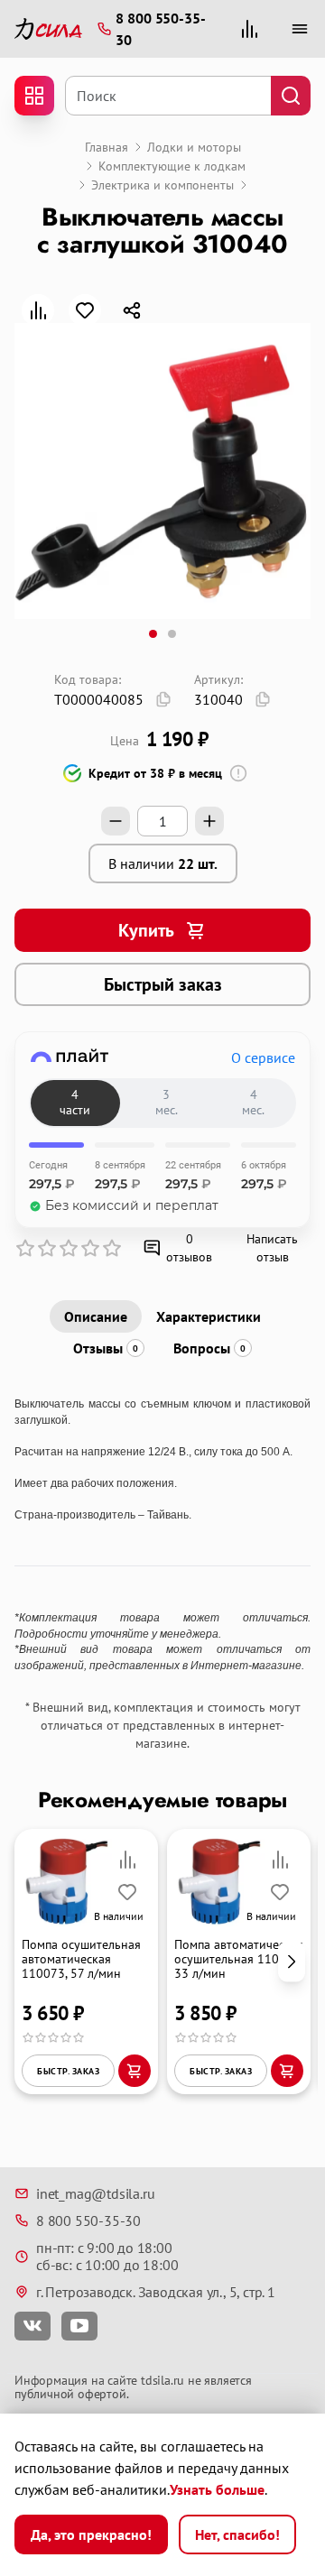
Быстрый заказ (163, 984)
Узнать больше (217, 2489)
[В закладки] (85, 310)
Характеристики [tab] (209, 1316)
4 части (75, 1103)
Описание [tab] (96, 1316)
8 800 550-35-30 (88, 2221)
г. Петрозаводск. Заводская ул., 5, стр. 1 (156, 2292)
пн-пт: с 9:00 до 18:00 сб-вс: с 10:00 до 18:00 (107, 2256)
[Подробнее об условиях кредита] (238, 773)
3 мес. (167, 1103)
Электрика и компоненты (162, 185)
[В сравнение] (38, 310)
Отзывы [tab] (106, 1348)
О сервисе (263, 1057)
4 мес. (253, 1103)
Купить (146, 930)
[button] (292, 1962)
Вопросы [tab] (209, 1348)
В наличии (163, 863)
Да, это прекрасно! (91, 2534)
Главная (107, 147)
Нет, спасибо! (237, 2534)
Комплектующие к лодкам (172, 166)
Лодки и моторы (194, 147)
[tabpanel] (162, 1534)
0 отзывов (189, 1248)
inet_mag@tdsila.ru (95, 2193)
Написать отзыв (272, 1248)
